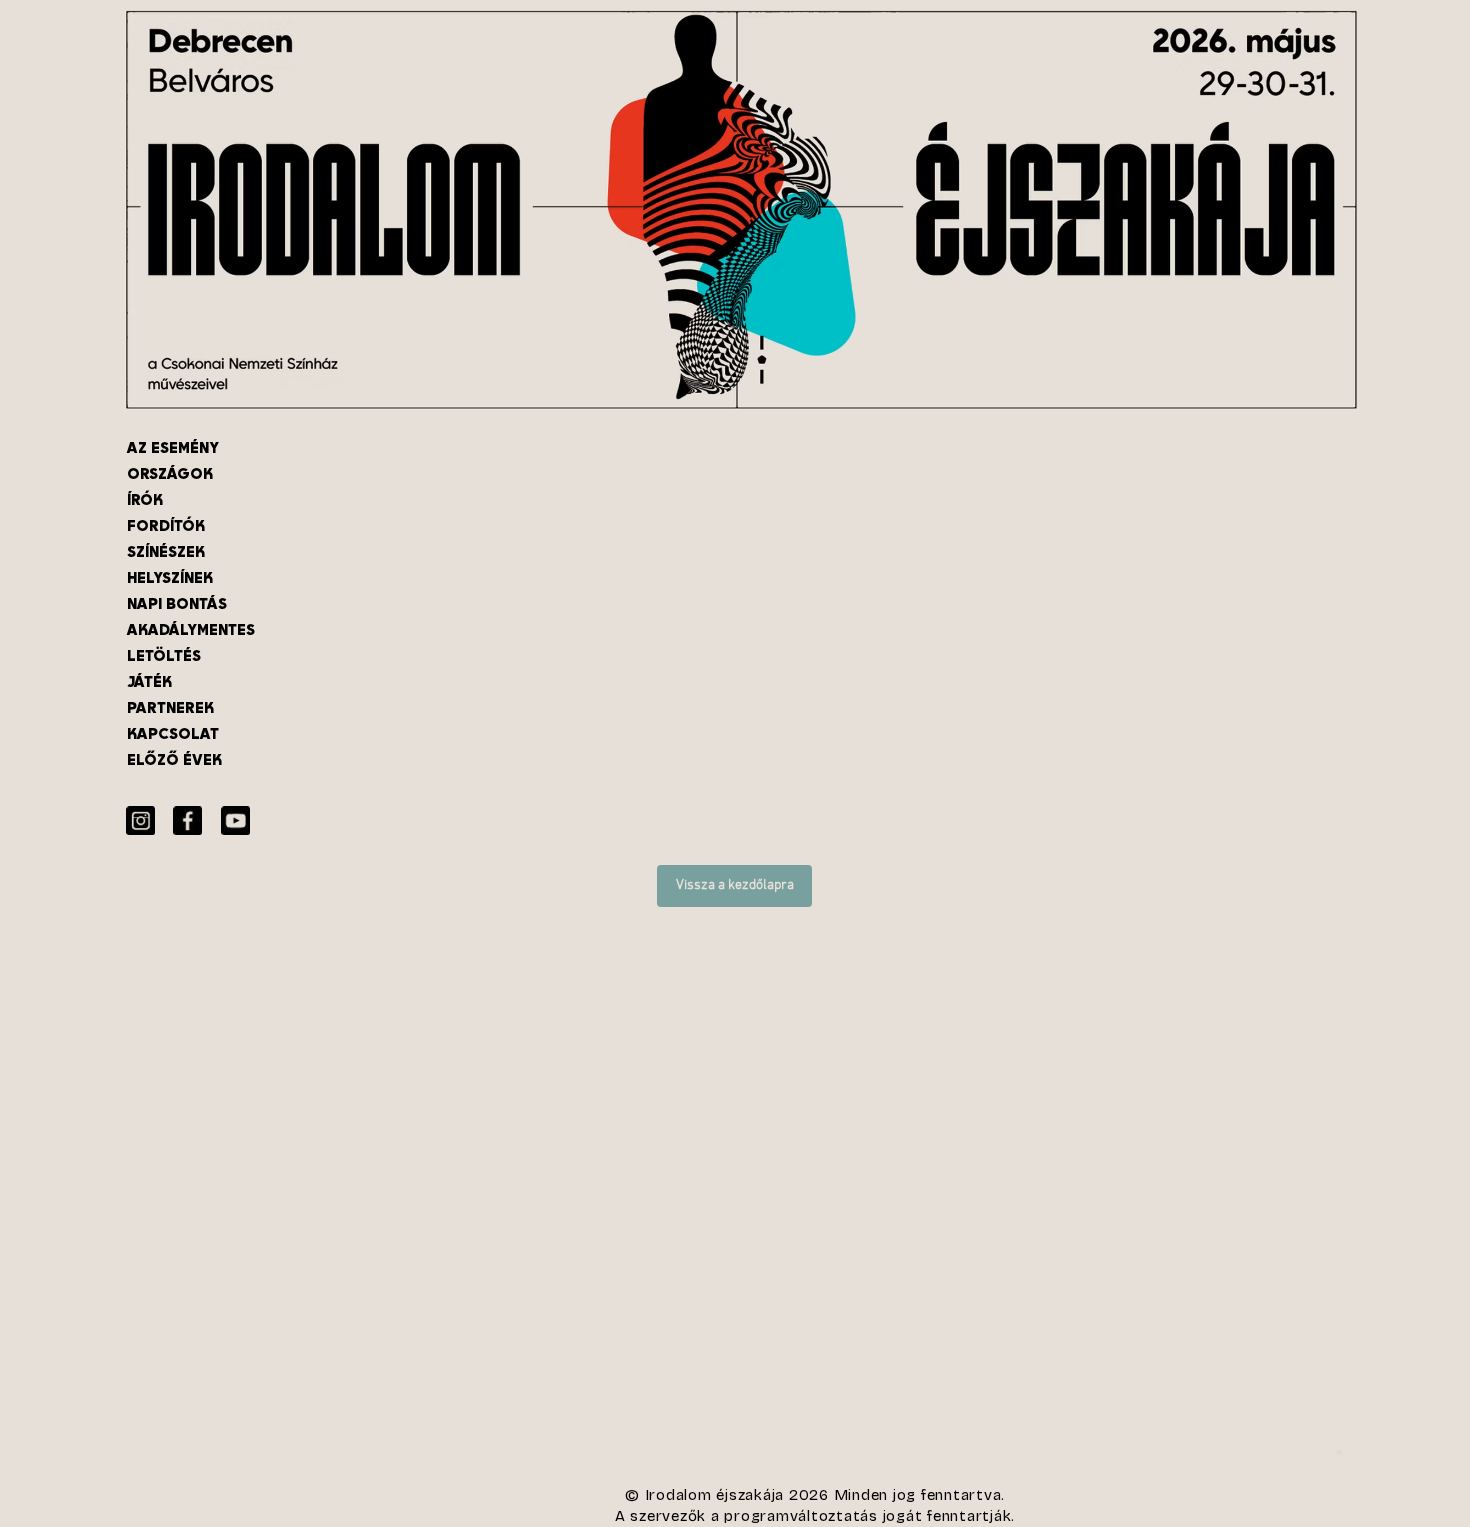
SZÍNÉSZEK (166, 551)
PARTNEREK (170, 707)
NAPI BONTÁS (177, 603)
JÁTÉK (149, 681)
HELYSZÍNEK (170, 577)
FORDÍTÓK (166, 525)
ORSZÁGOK (170, 473)
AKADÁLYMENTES (191, 629)
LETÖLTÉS (164, 655)
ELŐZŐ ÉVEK (174, 759)
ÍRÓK (145, 499)
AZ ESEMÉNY (173, 447)
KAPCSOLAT (173, 733)
